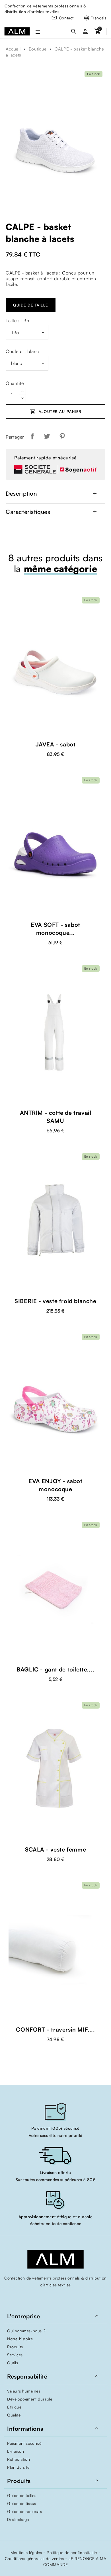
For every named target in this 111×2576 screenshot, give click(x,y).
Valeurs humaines (24, 2391)
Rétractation (18, 2459)
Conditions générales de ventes (34, 2558)
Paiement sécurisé (24, 2443)
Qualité (14, 2415)
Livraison (16, 2451)
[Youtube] (44, 2297)
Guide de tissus (22, 2503)
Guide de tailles (22, 2495)
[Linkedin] (67, 2297)
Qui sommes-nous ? (26, 2331)
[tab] (55, 494)
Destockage (18, 2519)
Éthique (14, 2407)
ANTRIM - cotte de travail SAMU (56, 1117)
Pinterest (62, 436)
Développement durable (30, 2399)
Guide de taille (31, 305)
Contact (66, 18)
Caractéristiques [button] (52, 512)
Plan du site (18, 2467)
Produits (15, 2347)
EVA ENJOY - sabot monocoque (55, 1485)
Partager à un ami (76, 436)
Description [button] (52, 494)
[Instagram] (55, 2297)
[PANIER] (97, 32)
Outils (13, 2363)
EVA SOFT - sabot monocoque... (55, 929)
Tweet (47, 436)
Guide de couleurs (24, 2511)
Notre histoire (20, 2339)
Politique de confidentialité (72, 2552)
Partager (32, 436)
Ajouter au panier (55, 411)
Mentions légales (26, 2552)
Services (15, 2355)
